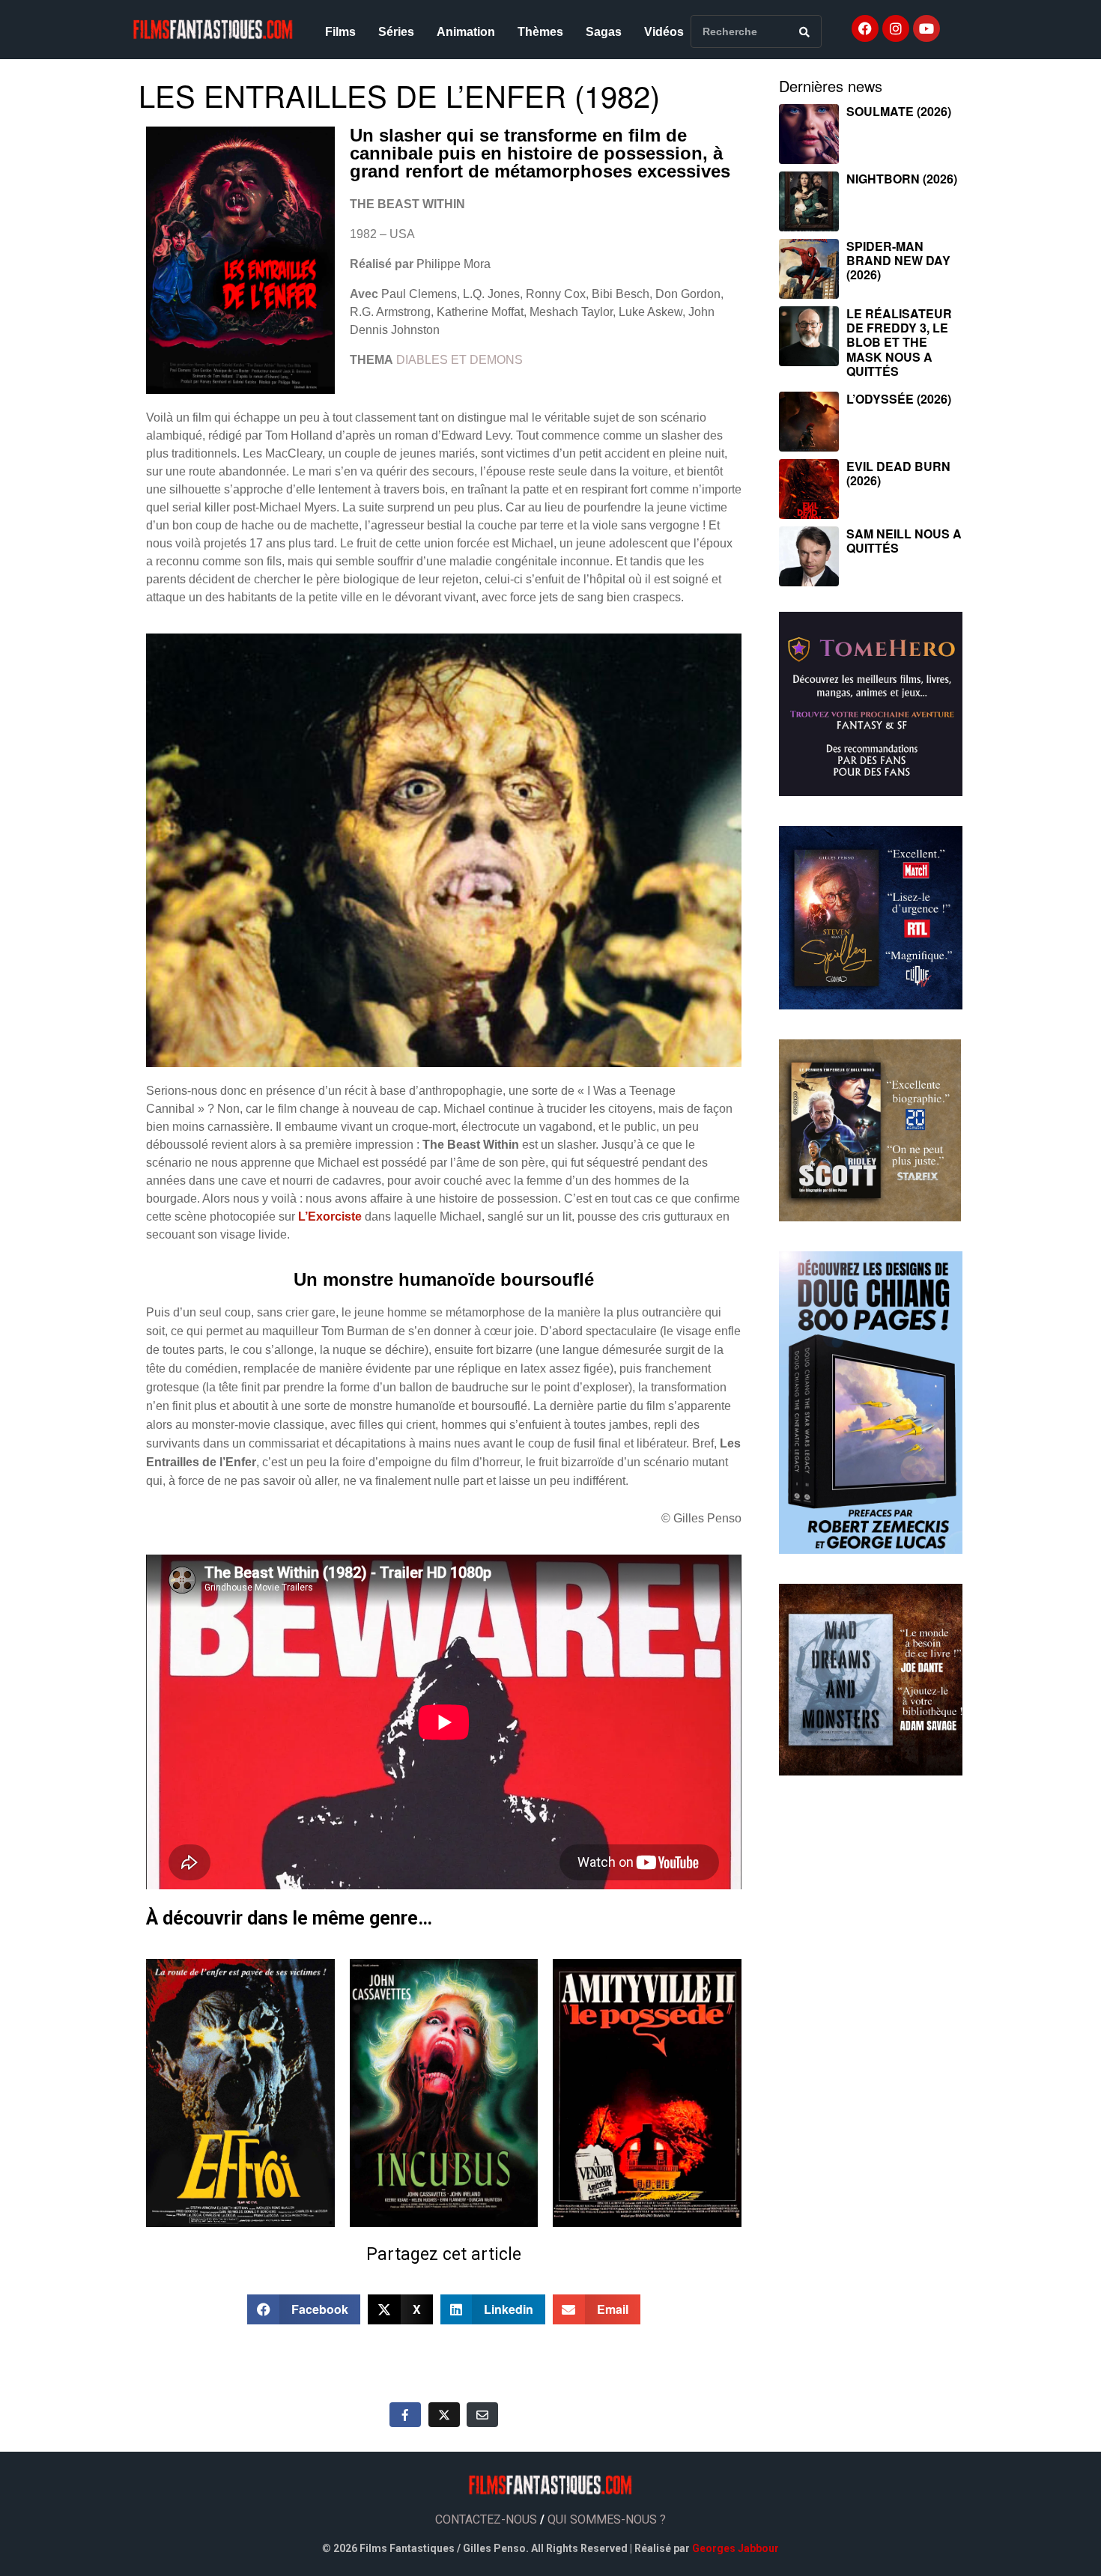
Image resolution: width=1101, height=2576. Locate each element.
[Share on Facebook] (405, 2414)
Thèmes (540, 32)
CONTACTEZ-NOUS (486, 2519)
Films (340, 32)
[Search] (804, 31)
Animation (466, 32)
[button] (304, 2309)
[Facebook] (865, 28)
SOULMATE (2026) (899, 111)
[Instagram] (896, 28)
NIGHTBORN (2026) (902, 179)
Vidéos (664, 32)
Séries (396, 32)
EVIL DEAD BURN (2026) (898, 473)
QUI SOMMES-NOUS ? (607, 2519)
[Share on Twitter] (444, 2414)
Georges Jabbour (735, 2548)
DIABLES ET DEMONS (459, 360)
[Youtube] (926, 28)
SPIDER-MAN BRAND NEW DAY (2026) (898, 260)
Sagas (604, 32)
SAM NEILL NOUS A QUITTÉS (904, 541)
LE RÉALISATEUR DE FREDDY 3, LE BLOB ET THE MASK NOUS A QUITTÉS (899, 342)
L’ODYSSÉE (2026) (899, 399)
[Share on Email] (482, 2414)
